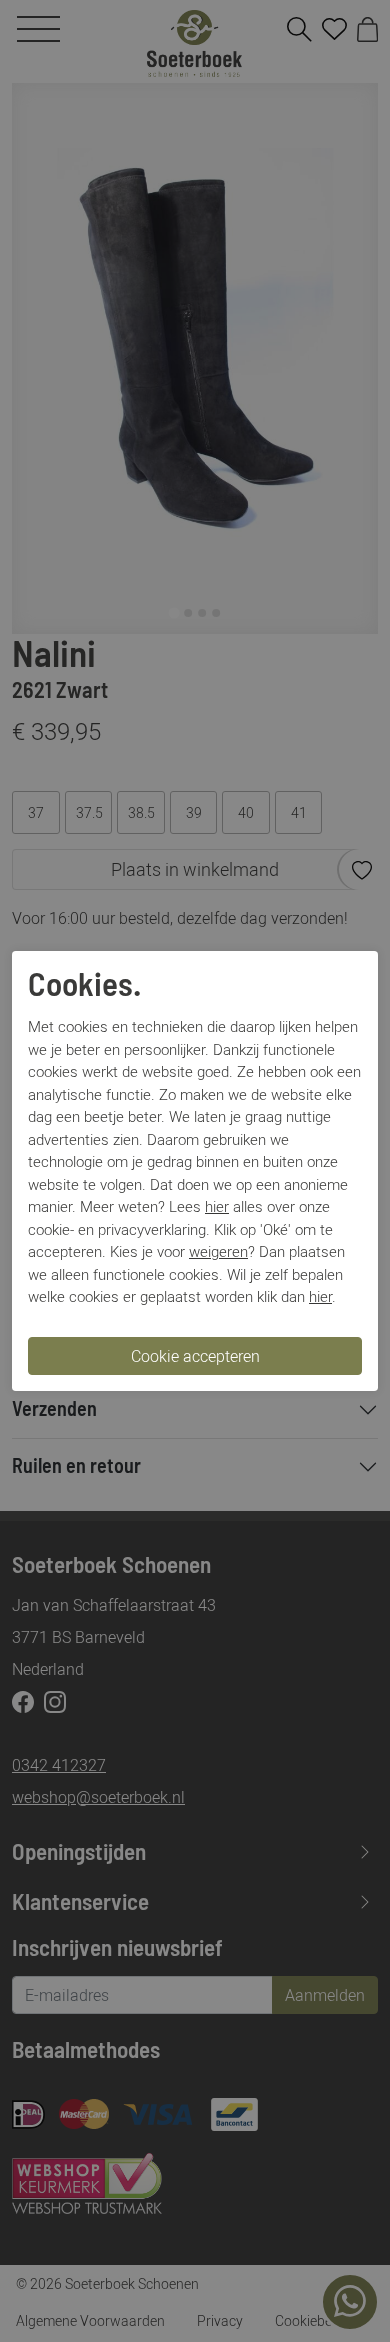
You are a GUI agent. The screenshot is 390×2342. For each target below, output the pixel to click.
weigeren (218, 1251)
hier (217, 1206)
